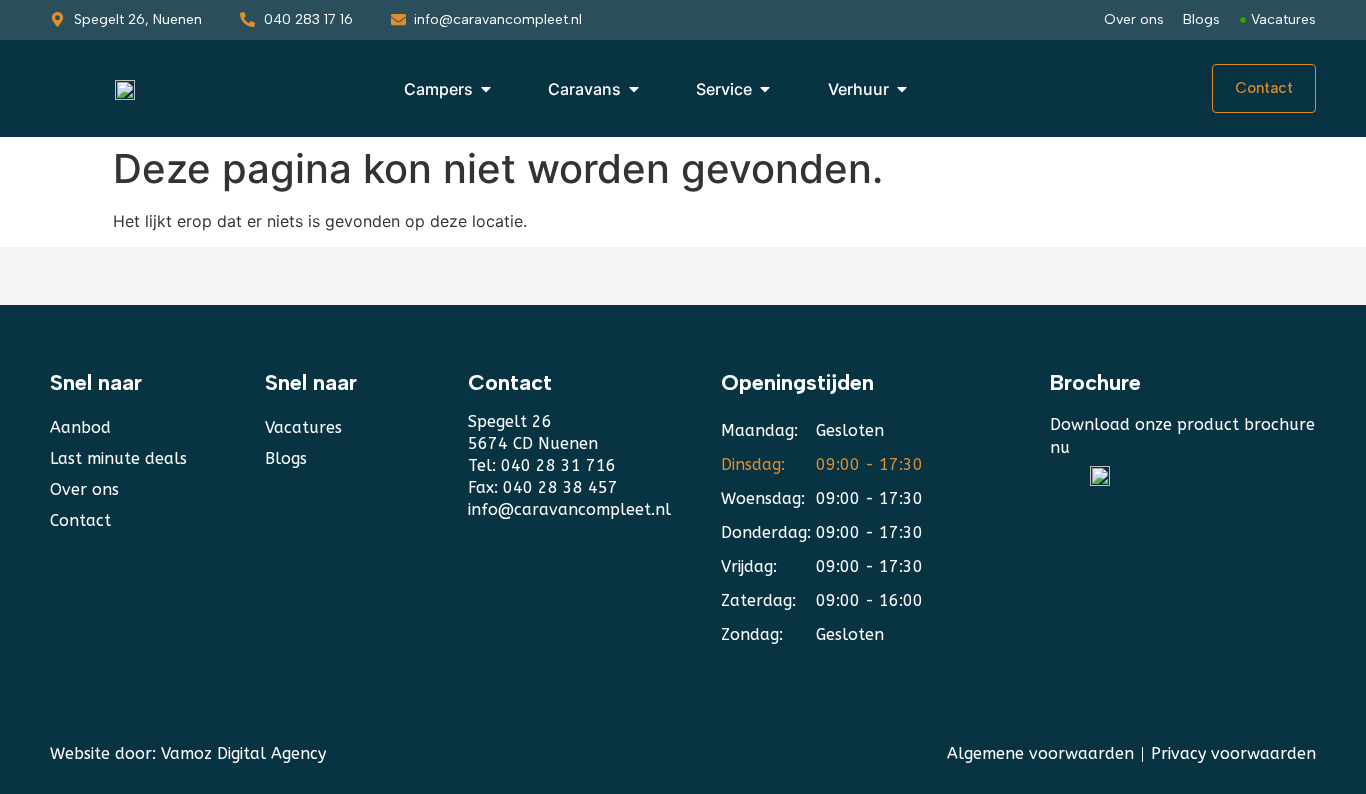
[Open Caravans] (634, 89)
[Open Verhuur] (902, 89)
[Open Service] (765, 89)
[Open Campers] (486, 89)
